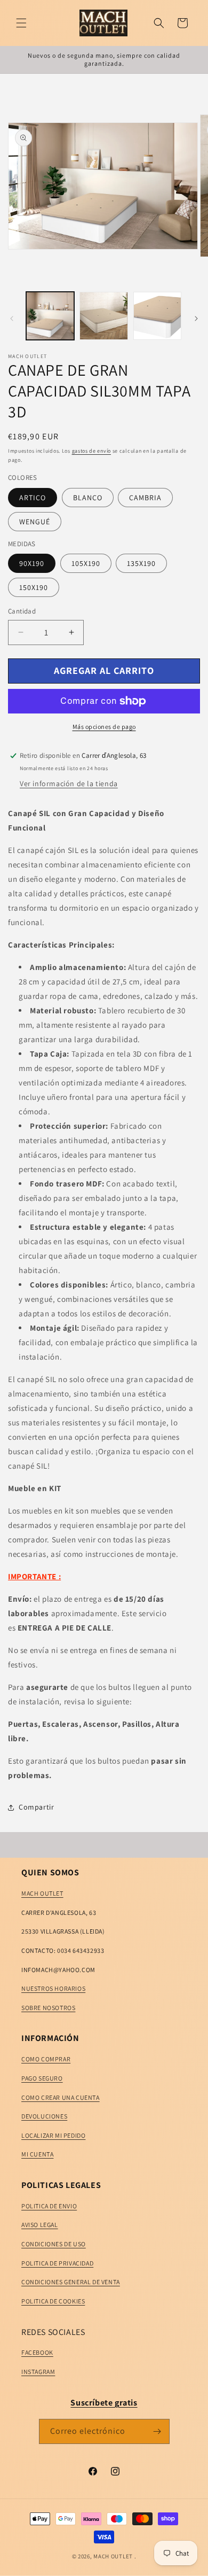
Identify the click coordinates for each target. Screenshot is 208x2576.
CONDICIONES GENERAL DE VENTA (71, 2282)
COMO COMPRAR (46, 2059)
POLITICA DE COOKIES (53, 2301)
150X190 (34, 587)
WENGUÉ (35, 522)
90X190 (32, 563)
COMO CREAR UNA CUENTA (61, 2097)
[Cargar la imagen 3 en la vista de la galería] (157, 316)
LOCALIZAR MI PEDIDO (53, 2135)
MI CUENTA (37, 2154)
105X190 (86, 563)
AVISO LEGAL (40, 2225)
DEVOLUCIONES (44, 2116)
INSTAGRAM (38, 2372)
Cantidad (22, 611)
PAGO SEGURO (42, 2078)
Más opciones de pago (104, 727)
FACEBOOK (37, 2352)
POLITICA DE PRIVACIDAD (57, 2263)
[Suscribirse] (157, 2431)
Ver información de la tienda (69, 783)
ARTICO (33, 498)
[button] (21, 23)
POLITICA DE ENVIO (49, 2206)
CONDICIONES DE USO (54, 2244)
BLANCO (88, 498)
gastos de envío (92, 451)
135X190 (141, 563)
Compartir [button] (36, 1807)
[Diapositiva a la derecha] (196, 319)
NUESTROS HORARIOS (53, 1988)
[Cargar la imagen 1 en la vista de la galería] (50, 316)
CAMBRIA (145, 498)
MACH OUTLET (42, 1893)
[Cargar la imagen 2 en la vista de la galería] (103, 316)
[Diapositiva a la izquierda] (12, 319)
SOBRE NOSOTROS (48, 2008)
